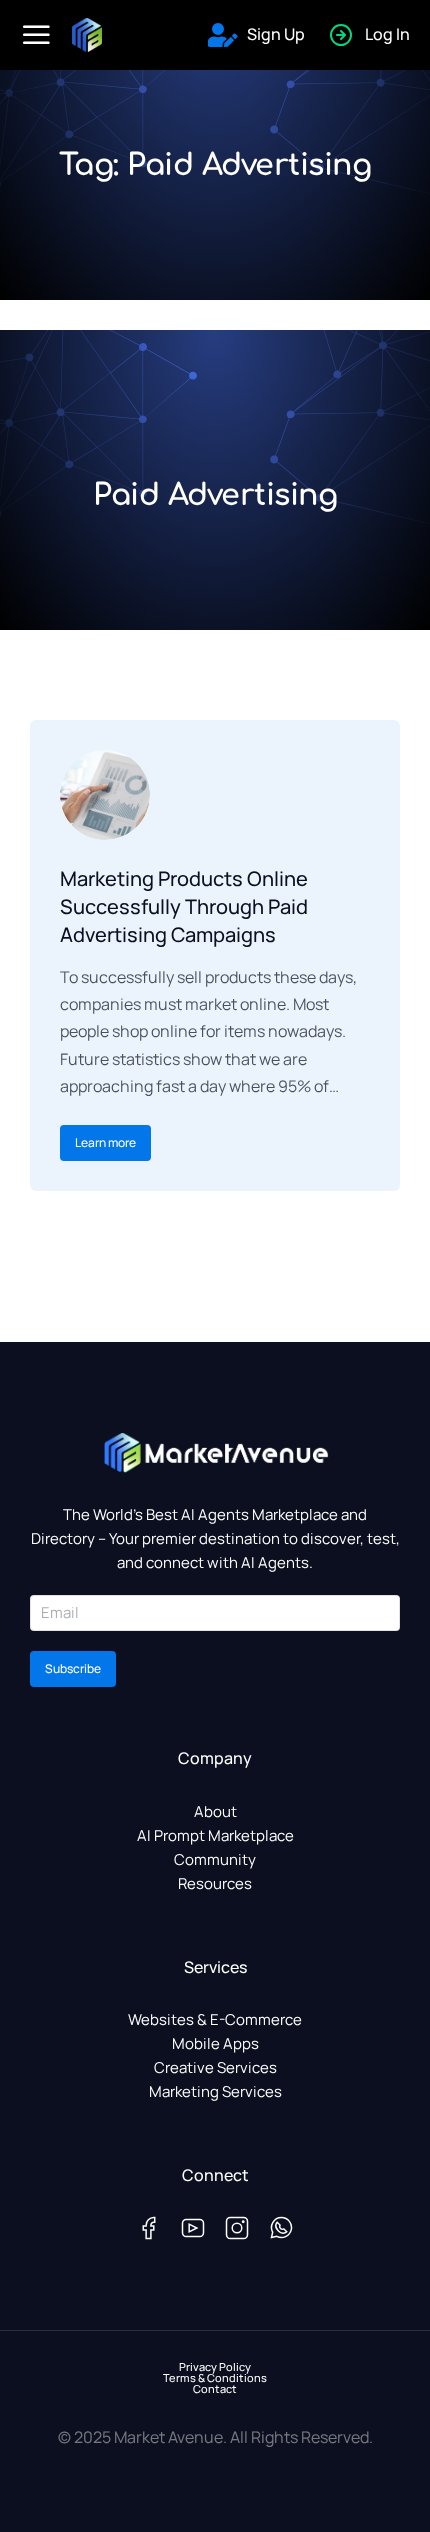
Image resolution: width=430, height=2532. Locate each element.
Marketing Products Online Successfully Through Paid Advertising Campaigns (184, 906)
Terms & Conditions (215, 2377)
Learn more (105, 1142)
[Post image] (105, 795)
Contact (215, 2388)
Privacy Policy (215, 2366)
